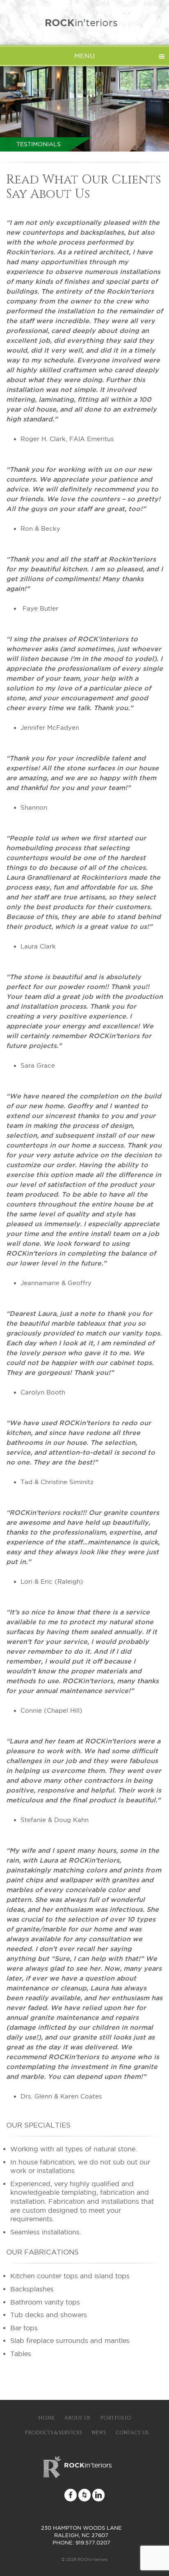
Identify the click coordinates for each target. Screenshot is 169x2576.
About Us (77, 2418)
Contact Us (132, 2433)
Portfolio (116, 2418)
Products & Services (53, 2433)
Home (46, 2418)
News (99, 2433)
